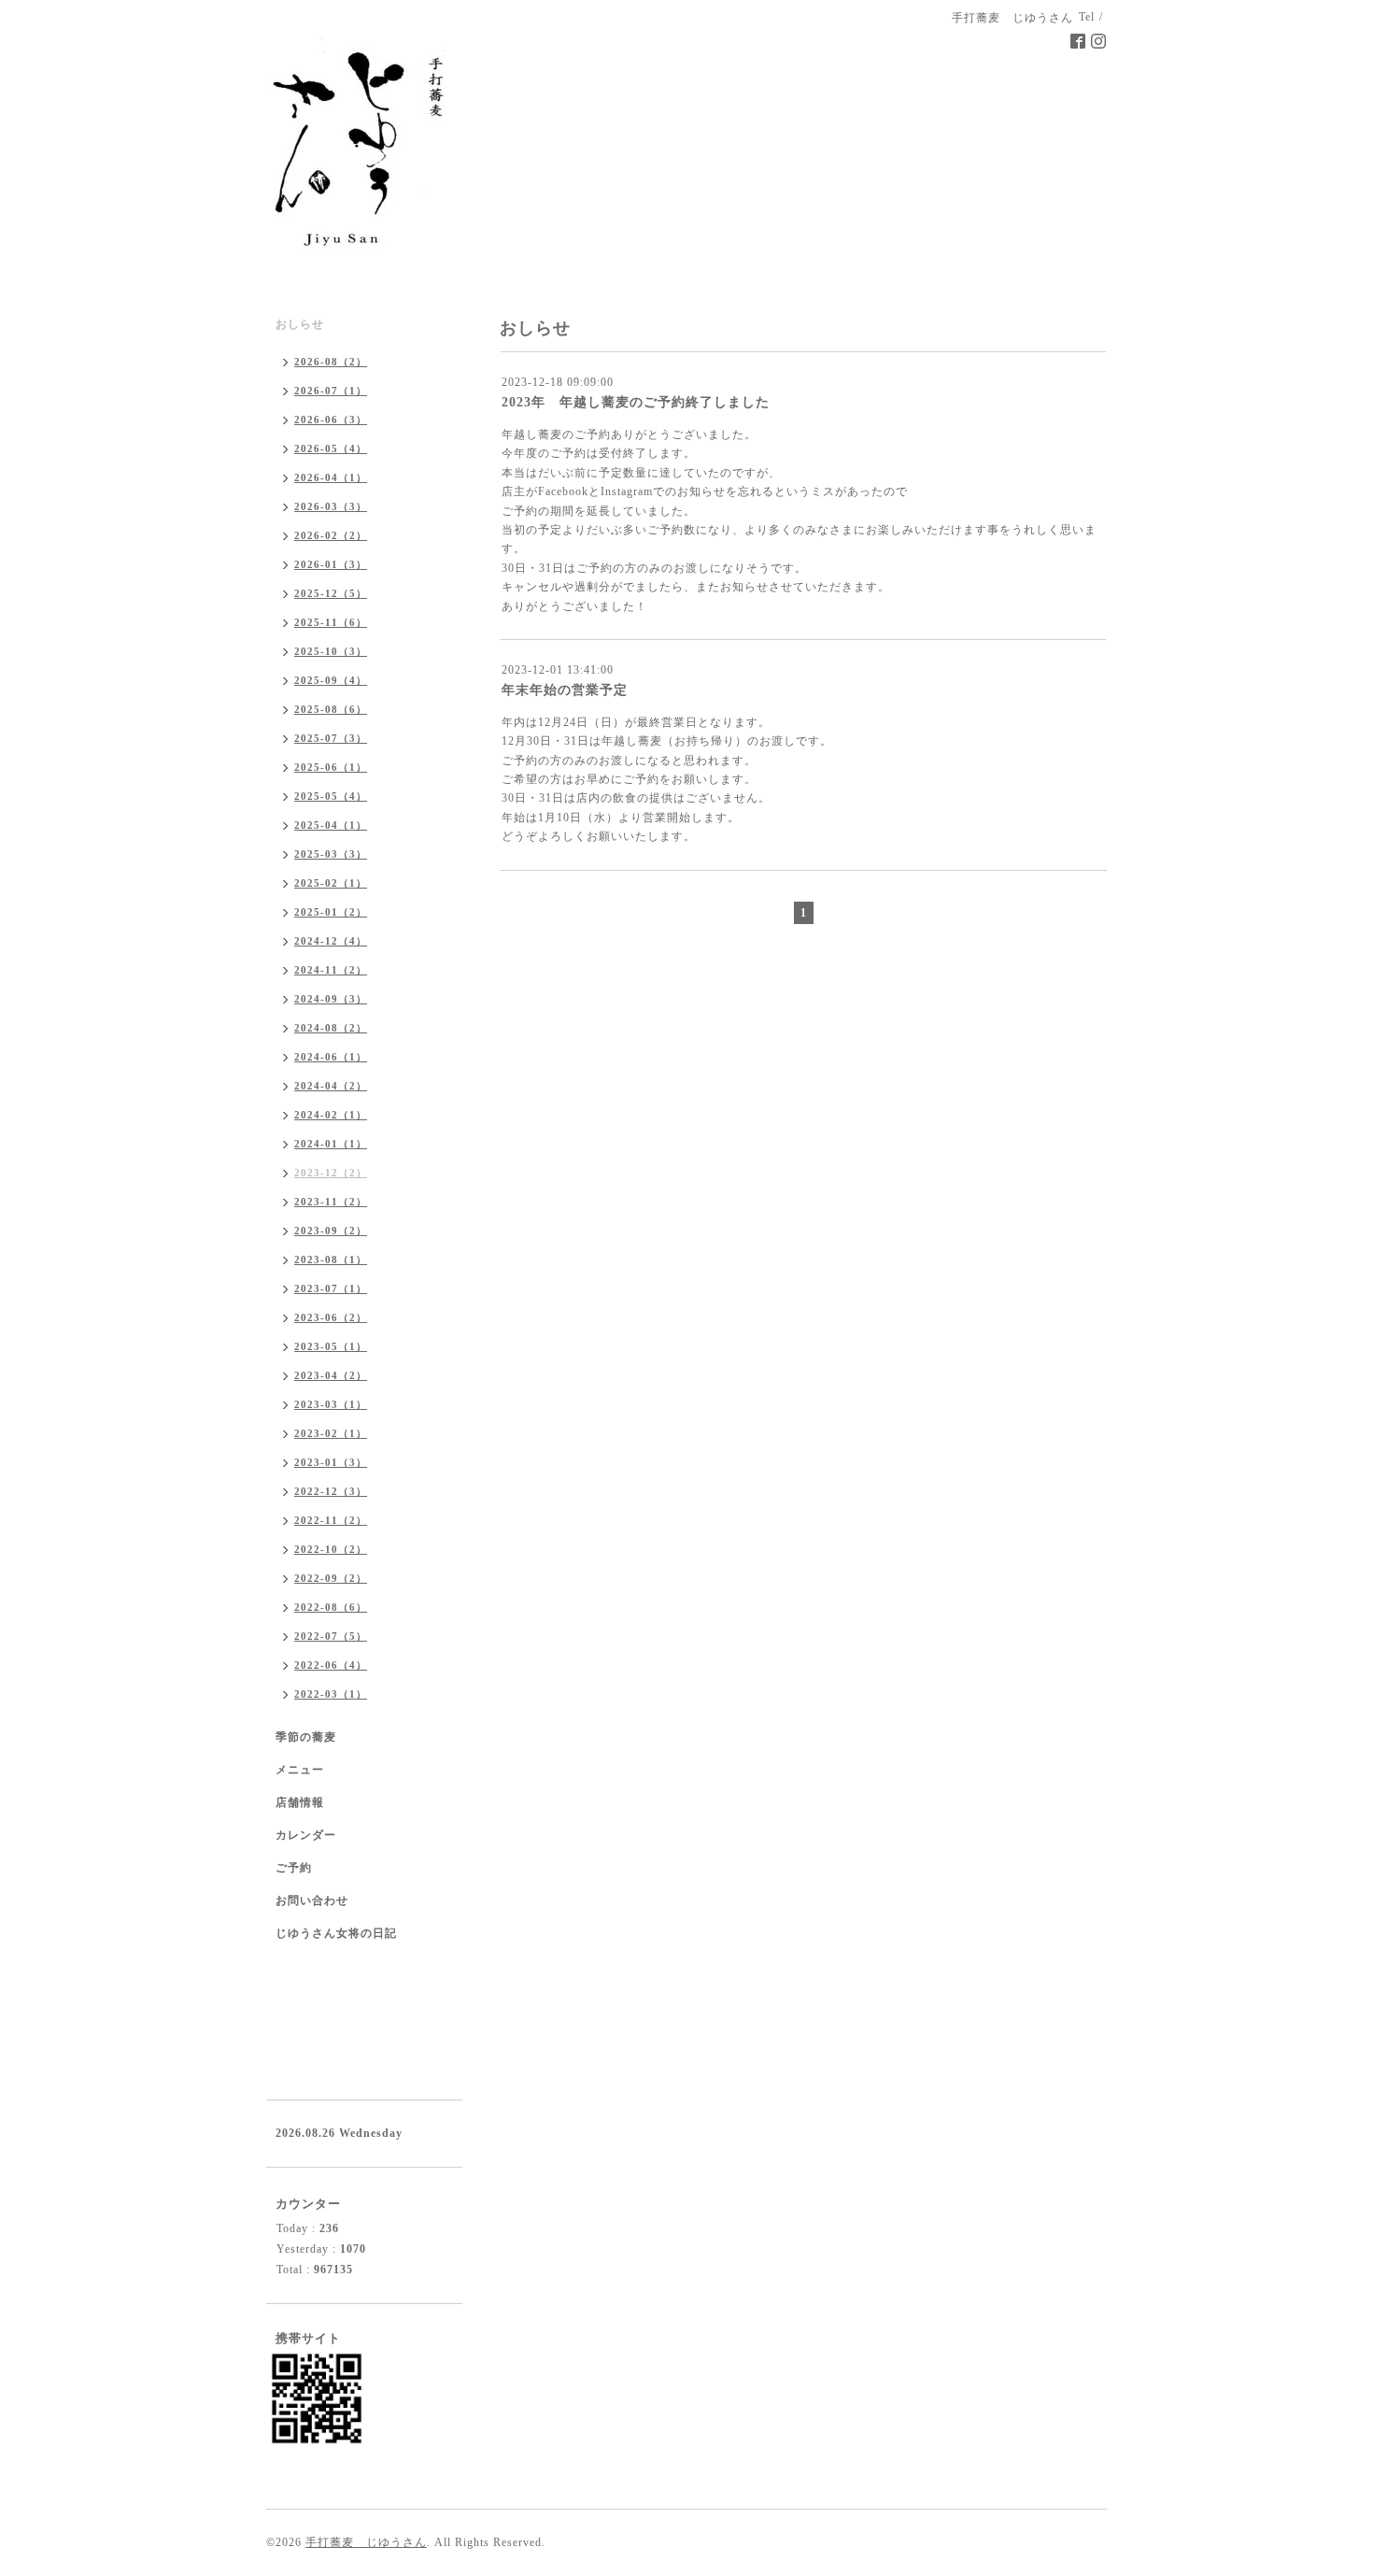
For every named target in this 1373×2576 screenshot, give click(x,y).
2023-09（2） (331, 1231)
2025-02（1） (331, 883)
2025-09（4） (331, 680)
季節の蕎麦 (306, 1737)
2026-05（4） (331, 448)
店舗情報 (300, 1802)
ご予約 (294, 1868)
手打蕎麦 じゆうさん (366, 2542)
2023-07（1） (331, 1288)
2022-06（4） (331, 1665)
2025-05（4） (331, 796)
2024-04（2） (331, 1086)
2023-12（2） (331, 1173)
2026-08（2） (331, 362)
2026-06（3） (331, 420)
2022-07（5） (331, 1636)
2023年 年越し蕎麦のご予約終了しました (636, 402)
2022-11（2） (331, 1520)
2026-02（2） (331, 535)
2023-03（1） (331, 1404)
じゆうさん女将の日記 (336, 1933)
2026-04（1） (331, 477)
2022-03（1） (331, 1694)
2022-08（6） (331, 1607)
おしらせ (300, 324)
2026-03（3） (331, 506)
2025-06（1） (331, 767)
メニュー (300, 1770)
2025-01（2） (331, 912)
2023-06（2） (331, 1317)
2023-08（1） (331, 1260)
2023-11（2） (331, 1202)
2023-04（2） (331, 1375)
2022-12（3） (331, 1491)
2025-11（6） (331, 622)
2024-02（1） (331, 1115)
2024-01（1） (331, 1144)
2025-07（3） (331, 738)
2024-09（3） (331, 999)
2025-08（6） (331, 709)
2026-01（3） (331, 564)
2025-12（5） (331, 593)
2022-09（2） (331, 1578)
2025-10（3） (331, 651)
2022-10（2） (331, 1549)
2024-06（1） (331, 1057)
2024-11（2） (331, 970)
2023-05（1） (331, 1346)
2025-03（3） (331, 854)
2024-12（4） (331, 941)
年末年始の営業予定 (565, 690)
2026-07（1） (331, 391)
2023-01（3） (331, 1462)
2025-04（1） (331, 825)
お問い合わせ (312, 1900)
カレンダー (306, 1835)
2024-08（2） (331, 1028)
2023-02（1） (331, 1433)
